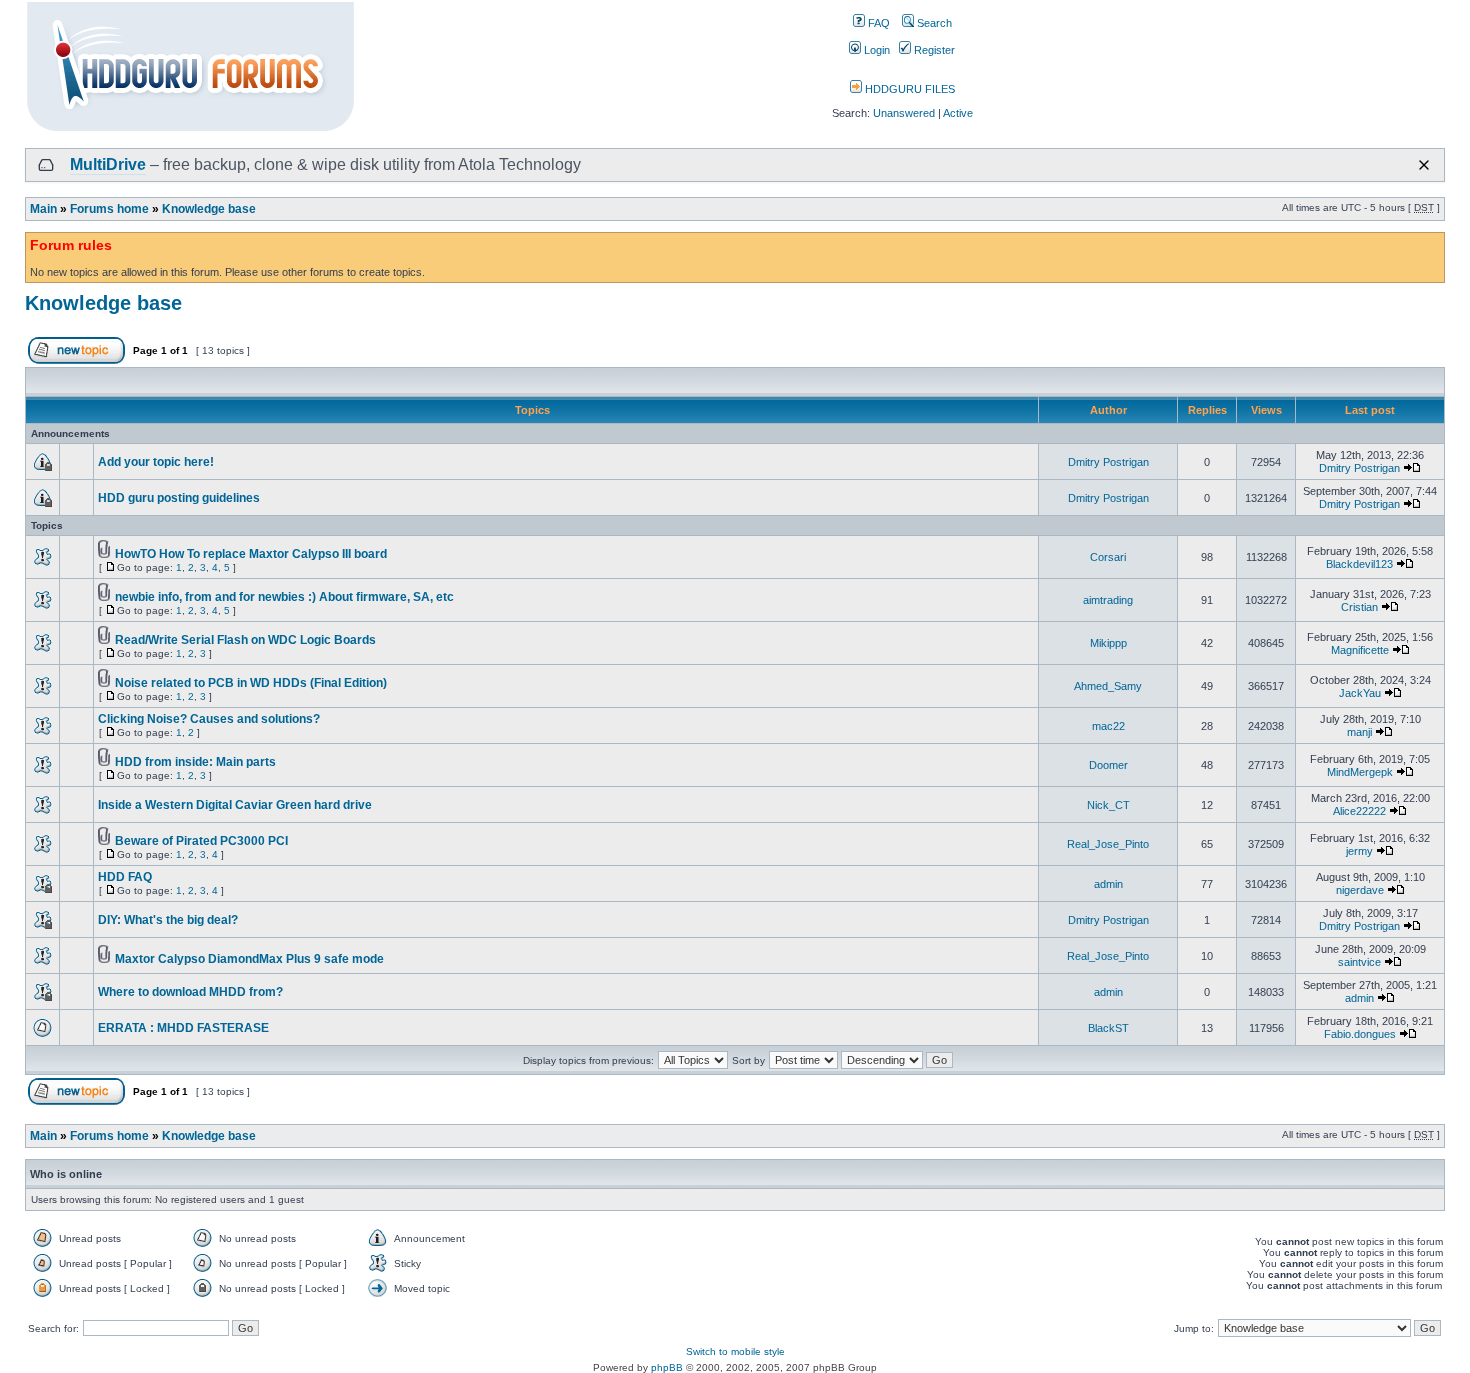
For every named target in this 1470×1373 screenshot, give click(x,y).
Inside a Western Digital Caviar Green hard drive (235, 805)
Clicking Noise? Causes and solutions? (209, 719)
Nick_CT (1108, 805)
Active (958, 113)
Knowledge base (209, 209)
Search (933, 23)
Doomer (1108, 765)
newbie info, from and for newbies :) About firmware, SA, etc (284, 597)
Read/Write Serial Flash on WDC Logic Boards (245, 640)
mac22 (1108, 726)
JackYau (1360, 693)
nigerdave (1360, 890)
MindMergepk (1360, 772)
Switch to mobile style (735, 1351)
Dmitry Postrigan (1108, 462)
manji (1359, 732)
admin (1108, 884)
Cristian (1359, 607)
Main (43, 209)
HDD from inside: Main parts (195, 762)
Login (875, 50)
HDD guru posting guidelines (179, 498)
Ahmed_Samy (1108, 686)
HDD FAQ (125, 877)
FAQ (877, 23)
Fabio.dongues (1360, 1034)
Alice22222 (1359, 811)
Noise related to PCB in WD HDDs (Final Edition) (251, 683)
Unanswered (904, 113)
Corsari (1108, 557)
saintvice (1359, 962)
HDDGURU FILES (908, 89)
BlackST (1108, 1028)
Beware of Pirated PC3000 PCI (201, 841)
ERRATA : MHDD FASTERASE (183, 1028)
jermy (1359, 851)
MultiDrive (108, 164)
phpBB (667, 1367)
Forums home (109, 209)
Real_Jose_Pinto (1108, 844)
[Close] (1424, 165)
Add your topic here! (156, 462)
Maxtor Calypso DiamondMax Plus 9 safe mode (249, 959)
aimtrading (1108, 600)
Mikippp (1108, 643)
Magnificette (1360, 650)
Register (933, 50)
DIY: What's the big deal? (168, 920)
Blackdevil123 (1359, 564)
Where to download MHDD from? (190, 992)
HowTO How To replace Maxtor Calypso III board (251, 554)
